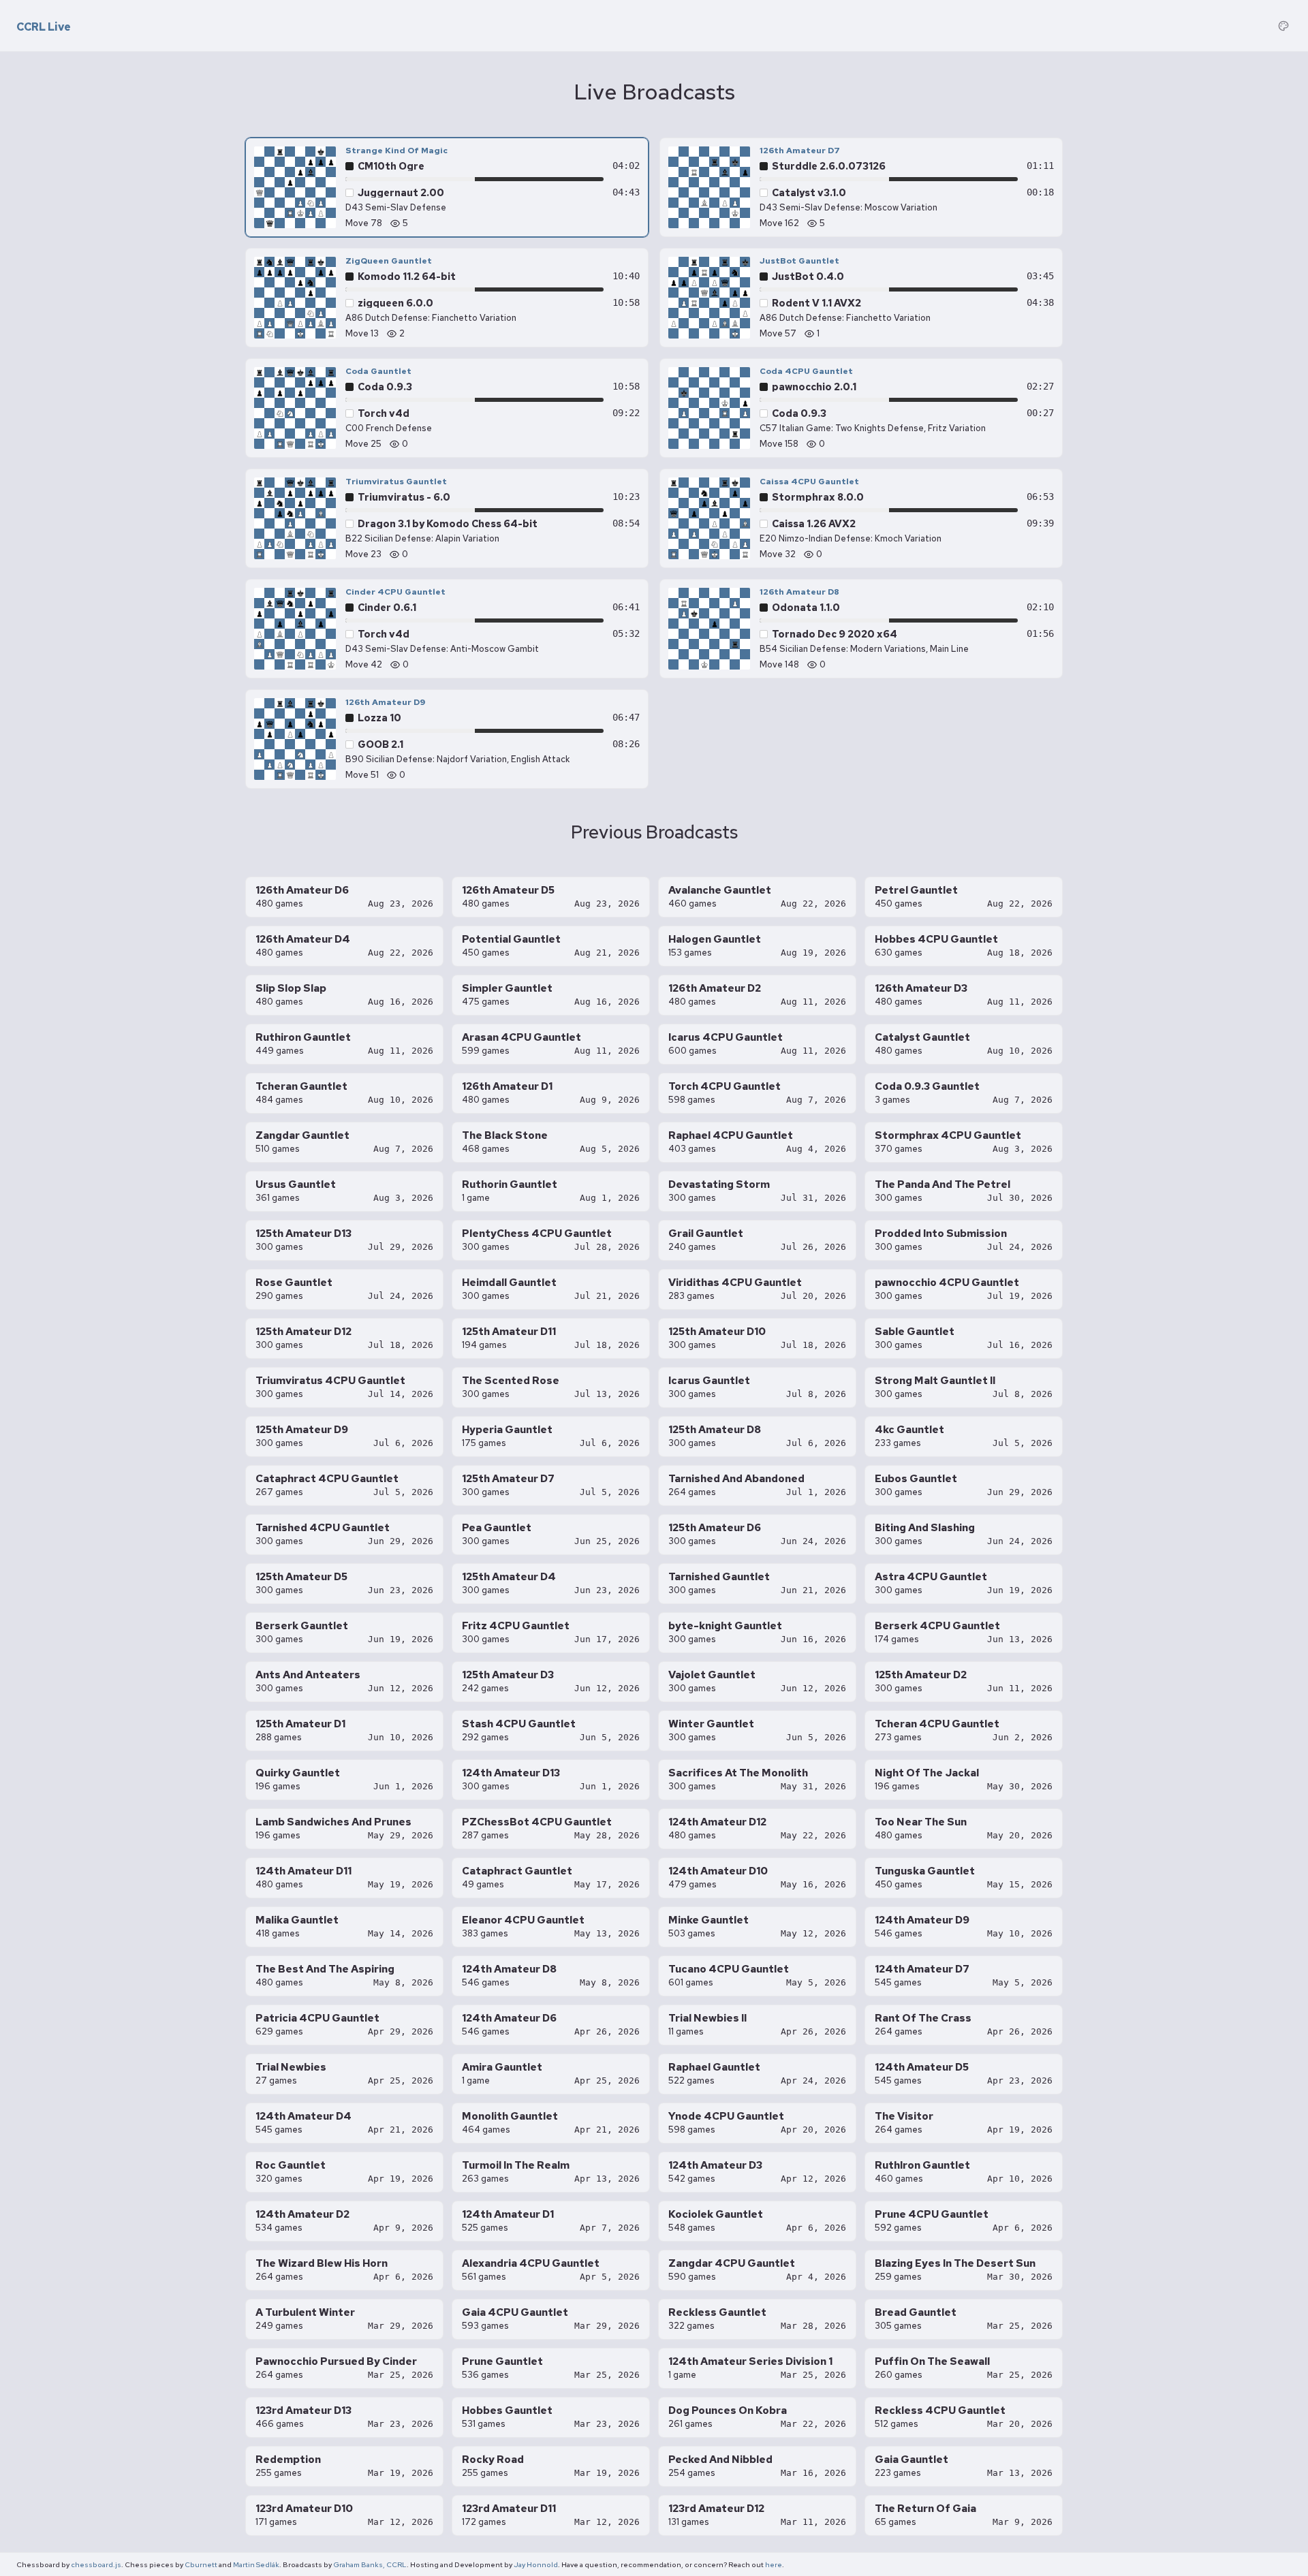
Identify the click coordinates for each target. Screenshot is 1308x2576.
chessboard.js (96, 2564)
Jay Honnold (536, 2564)
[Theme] (1283, 26)
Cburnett (201, 2564)
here (774, 2564)
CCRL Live (44, 27)
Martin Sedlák (256, 2564)
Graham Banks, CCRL (370, 2564)
